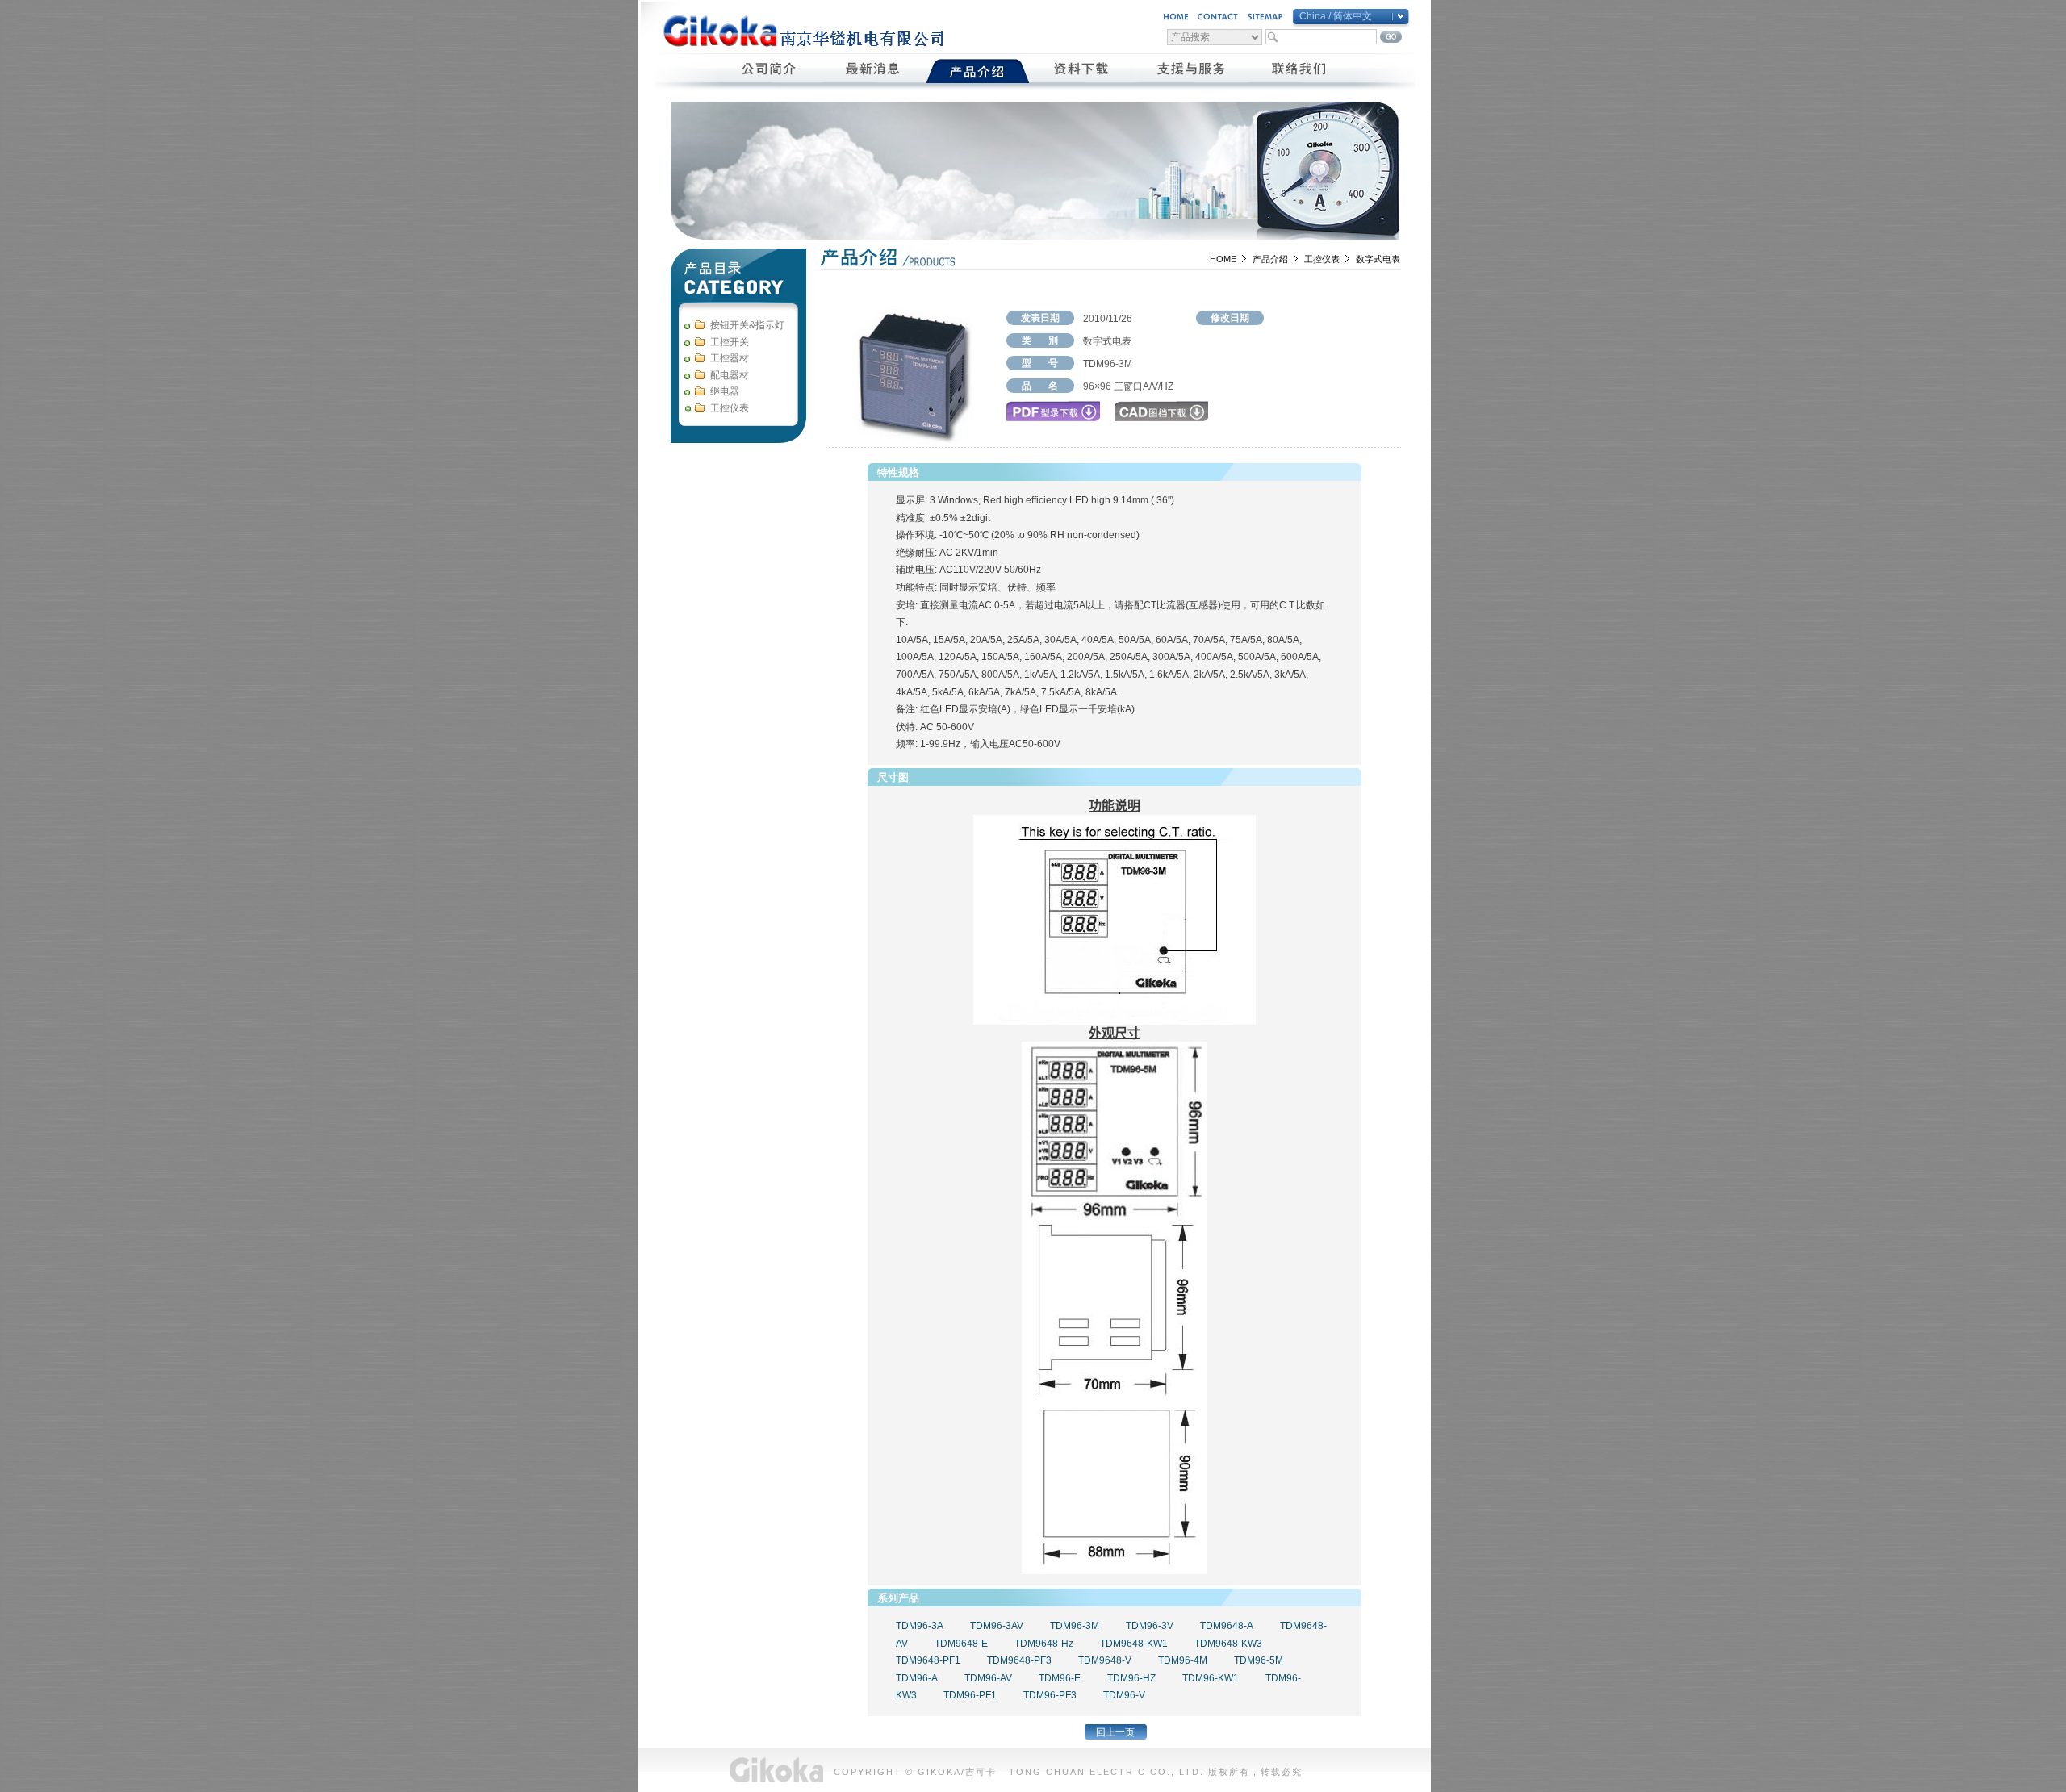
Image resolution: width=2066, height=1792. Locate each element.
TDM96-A (917, 1678)
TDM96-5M (1259, 1660)
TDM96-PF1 (970, 1695)
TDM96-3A (920, 1626)
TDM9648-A (1227, 1626)
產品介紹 (978, 71)
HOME (1223, 259)
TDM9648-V (1105, 1660)
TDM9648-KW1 (1134, 1644)
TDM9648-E (961, 1644)
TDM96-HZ (1131, 1678)
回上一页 (1115, 1732)
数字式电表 (1378, 259)
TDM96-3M (1075, 1626)
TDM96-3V (1150, 1626)
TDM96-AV (988, 1678)
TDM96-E (1060, 1678)
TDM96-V (1124, 1695)
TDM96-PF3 (1050, 1695)
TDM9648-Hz (1044, 1644)
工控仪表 (1322, 259)
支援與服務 (1191, 71)
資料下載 (1082, 71)
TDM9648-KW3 (1228, 1644)
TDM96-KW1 (1211, 1678)
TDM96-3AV (997, 1626)
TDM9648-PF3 (1019, 1660)
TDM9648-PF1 (928, 1660)
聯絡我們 (1300, 71)
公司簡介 (770, 71)
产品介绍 (1270, 259)
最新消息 (874, 71)
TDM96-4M (1183, 1660)
